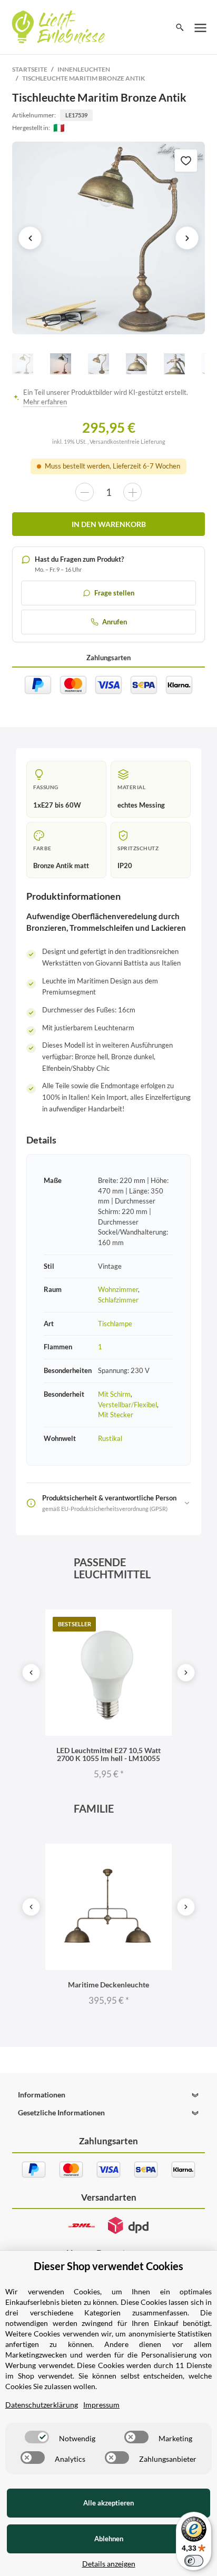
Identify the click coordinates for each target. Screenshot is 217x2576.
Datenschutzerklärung (42, 2405)
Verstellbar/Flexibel (127, 1405)
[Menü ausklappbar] (201, 27)
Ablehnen (109, 2539)
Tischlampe (115, 1324)
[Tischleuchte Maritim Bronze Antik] (108, 238)
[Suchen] (180, 27)
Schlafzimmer (118, 1300)
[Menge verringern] (85, 492)
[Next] (186, 1673)
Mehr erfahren (45, 402)
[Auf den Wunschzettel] (186, 161)
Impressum (101, 2405)
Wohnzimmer (118, 1289)
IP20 (125, 866)
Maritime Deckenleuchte (108, 1985)
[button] (108, 2095)
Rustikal (110, 1438)
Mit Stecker (116, 1415)
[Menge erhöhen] (132, 492)
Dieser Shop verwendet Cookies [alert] (108, 2266)
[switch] (37, 2437)
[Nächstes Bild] (187, 238)
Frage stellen (114, 593)
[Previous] (31, 1673)
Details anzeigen (109, 2564)
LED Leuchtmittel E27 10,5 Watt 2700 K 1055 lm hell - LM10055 (108, 1754)
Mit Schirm (114, 1394)
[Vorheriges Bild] (30, 238)
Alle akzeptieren (108, 2503)
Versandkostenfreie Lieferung (127, 441)
